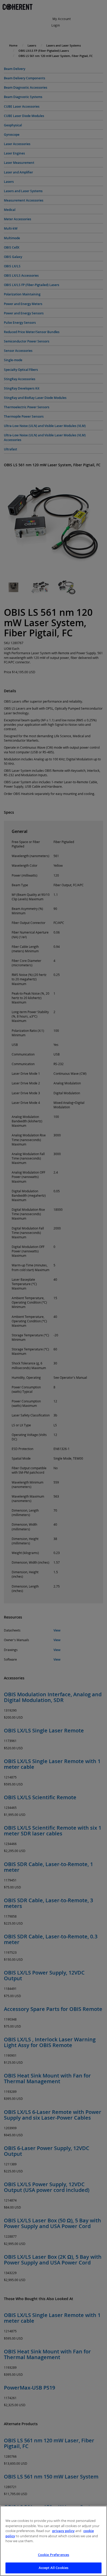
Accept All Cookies (53, 2568)
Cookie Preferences (53, 2555)
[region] (53, 2541)
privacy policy (63, 2531)
